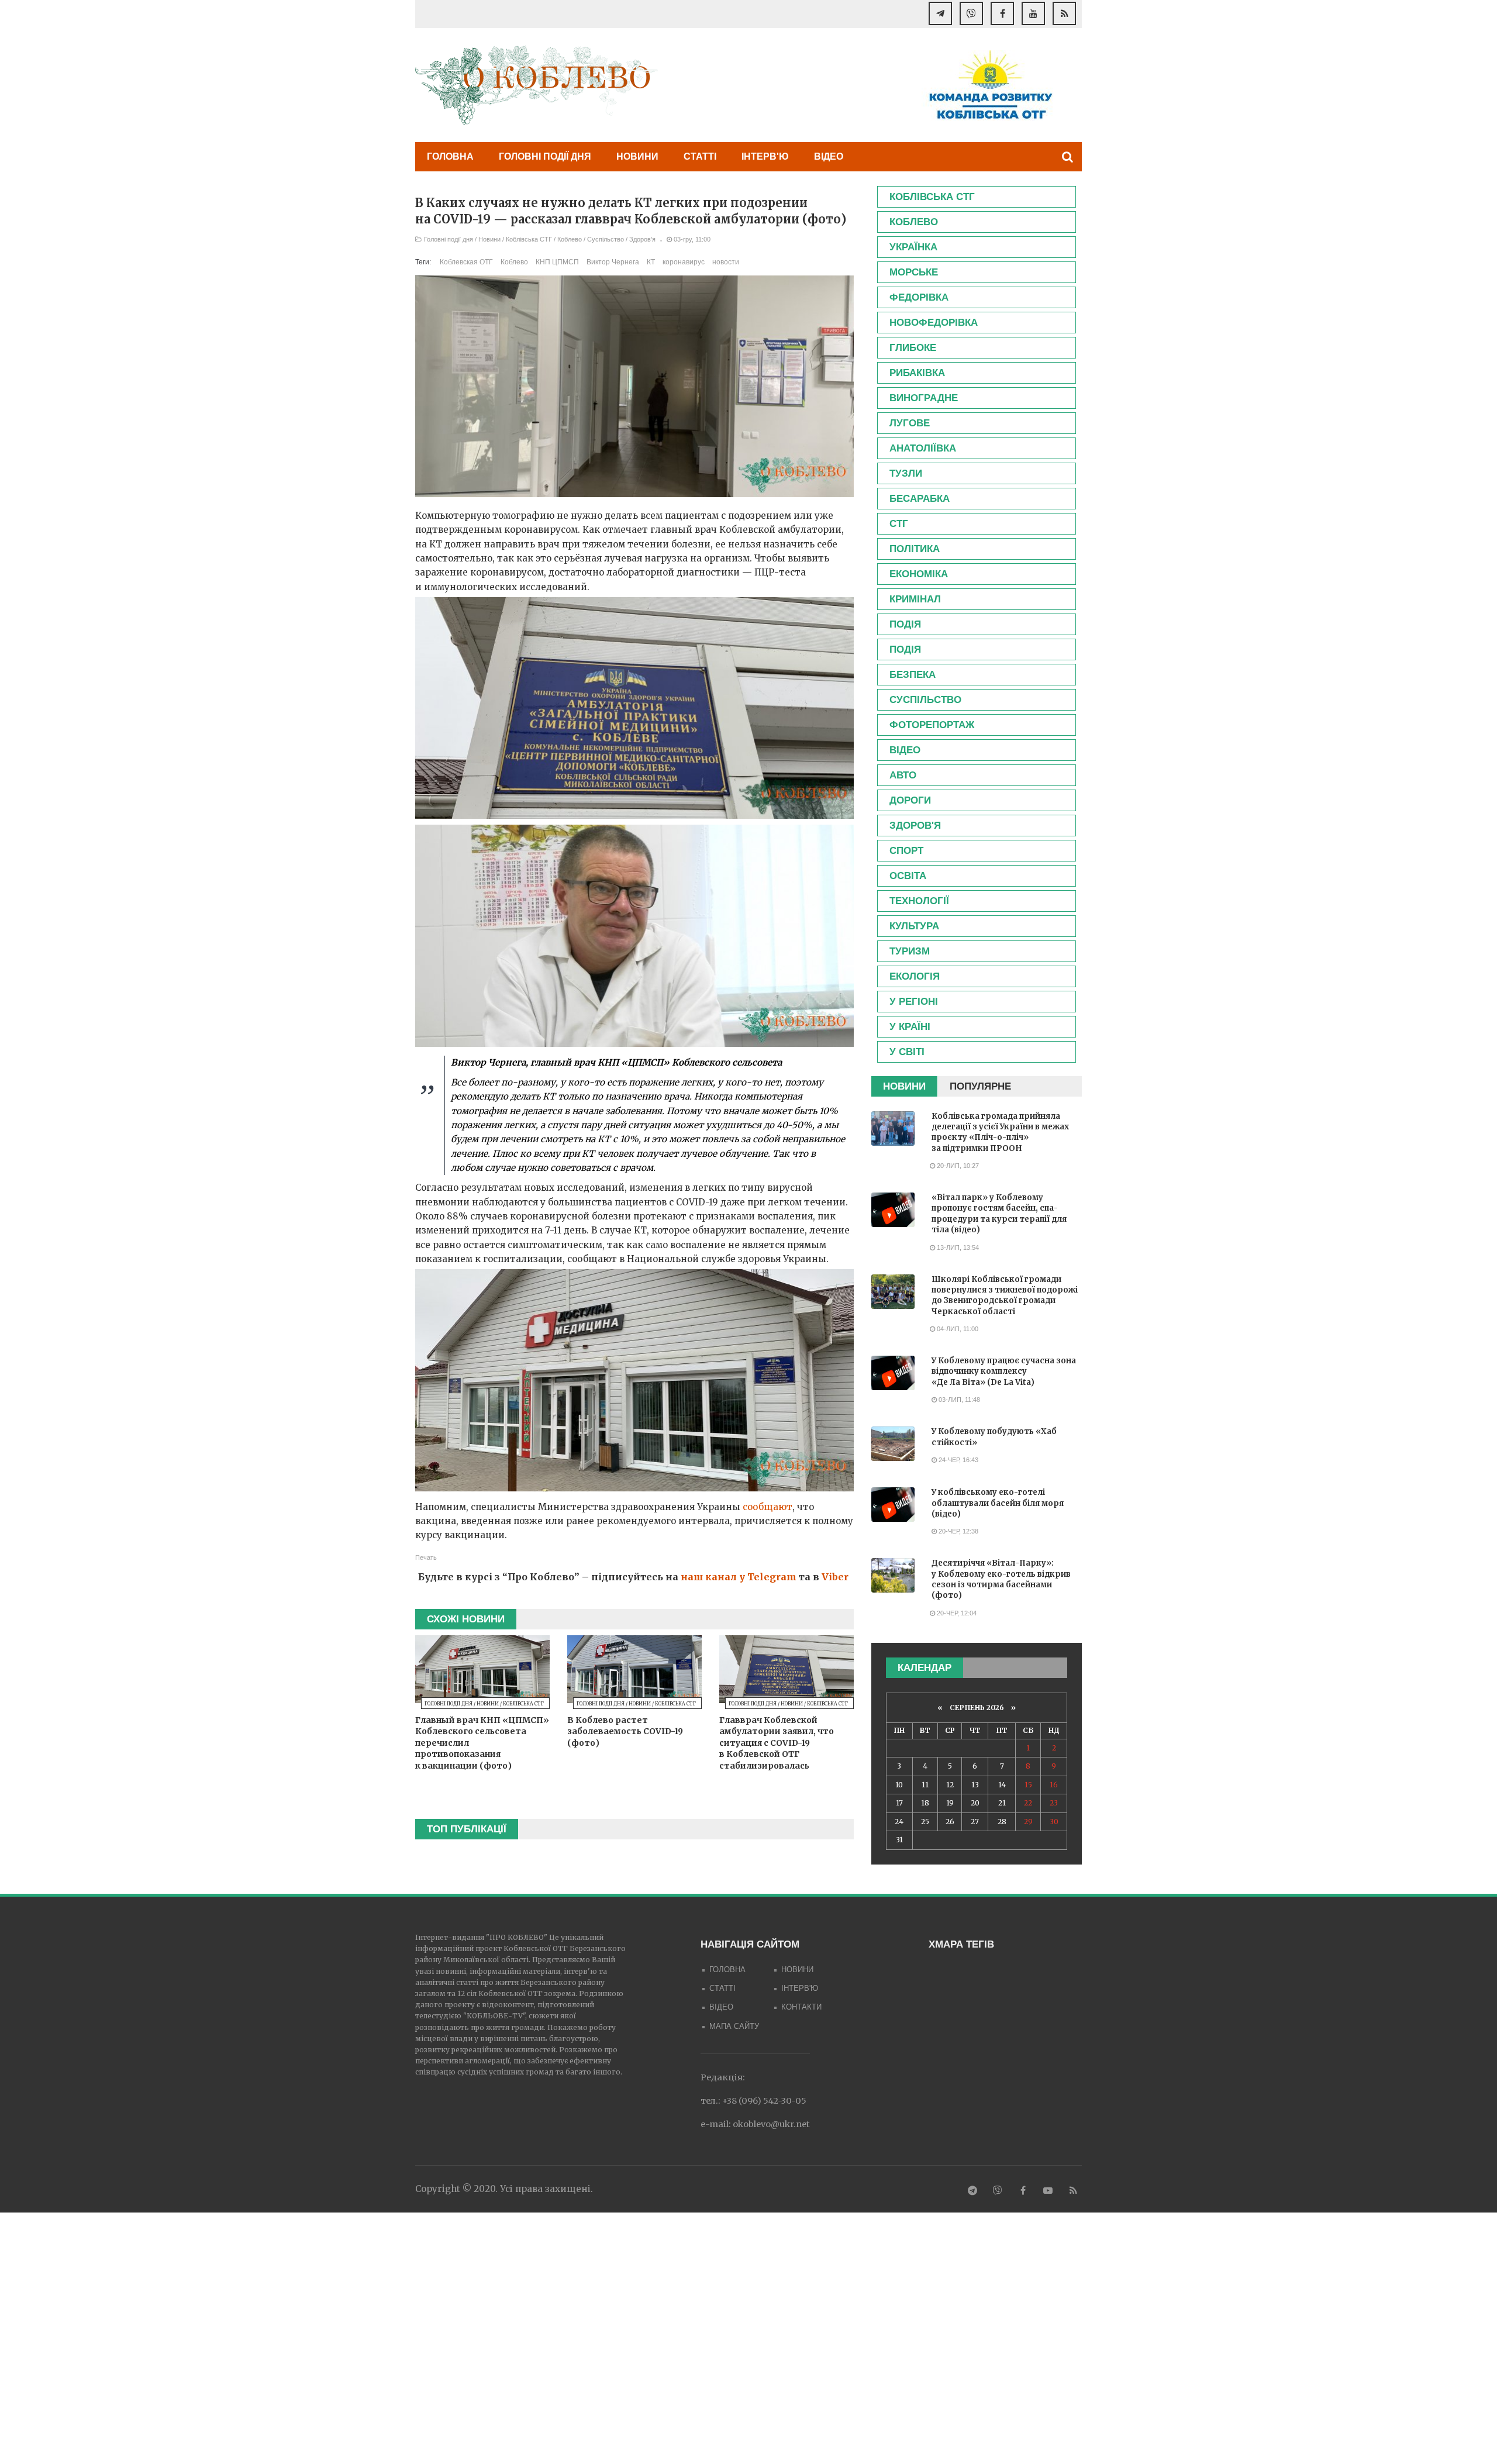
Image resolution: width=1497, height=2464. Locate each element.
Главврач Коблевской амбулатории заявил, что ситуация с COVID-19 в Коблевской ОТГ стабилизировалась (777, 1743)
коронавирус (684, 262)
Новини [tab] (904, 1086)
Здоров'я (642, 239)
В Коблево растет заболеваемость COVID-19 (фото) (625, 1731)
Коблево (570, 239)
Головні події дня (545, 156)
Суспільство (606, 239)
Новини (637, 156)
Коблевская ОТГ (466, 262)
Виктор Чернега (613, 262)
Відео (829, 156)
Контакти (801, 2007)
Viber (835, 1577)
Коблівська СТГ (529, 239)
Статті (700, 156)
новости (726, 262)
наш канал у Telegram (739, 1577)
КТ (651, 262)
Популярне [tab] (980, 1086)
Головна (450, 156)
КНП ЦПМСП (557, 262)
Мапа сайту (734, 2026)
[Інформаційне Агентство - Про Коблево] (537, 85)
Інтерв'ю (765, 156)
